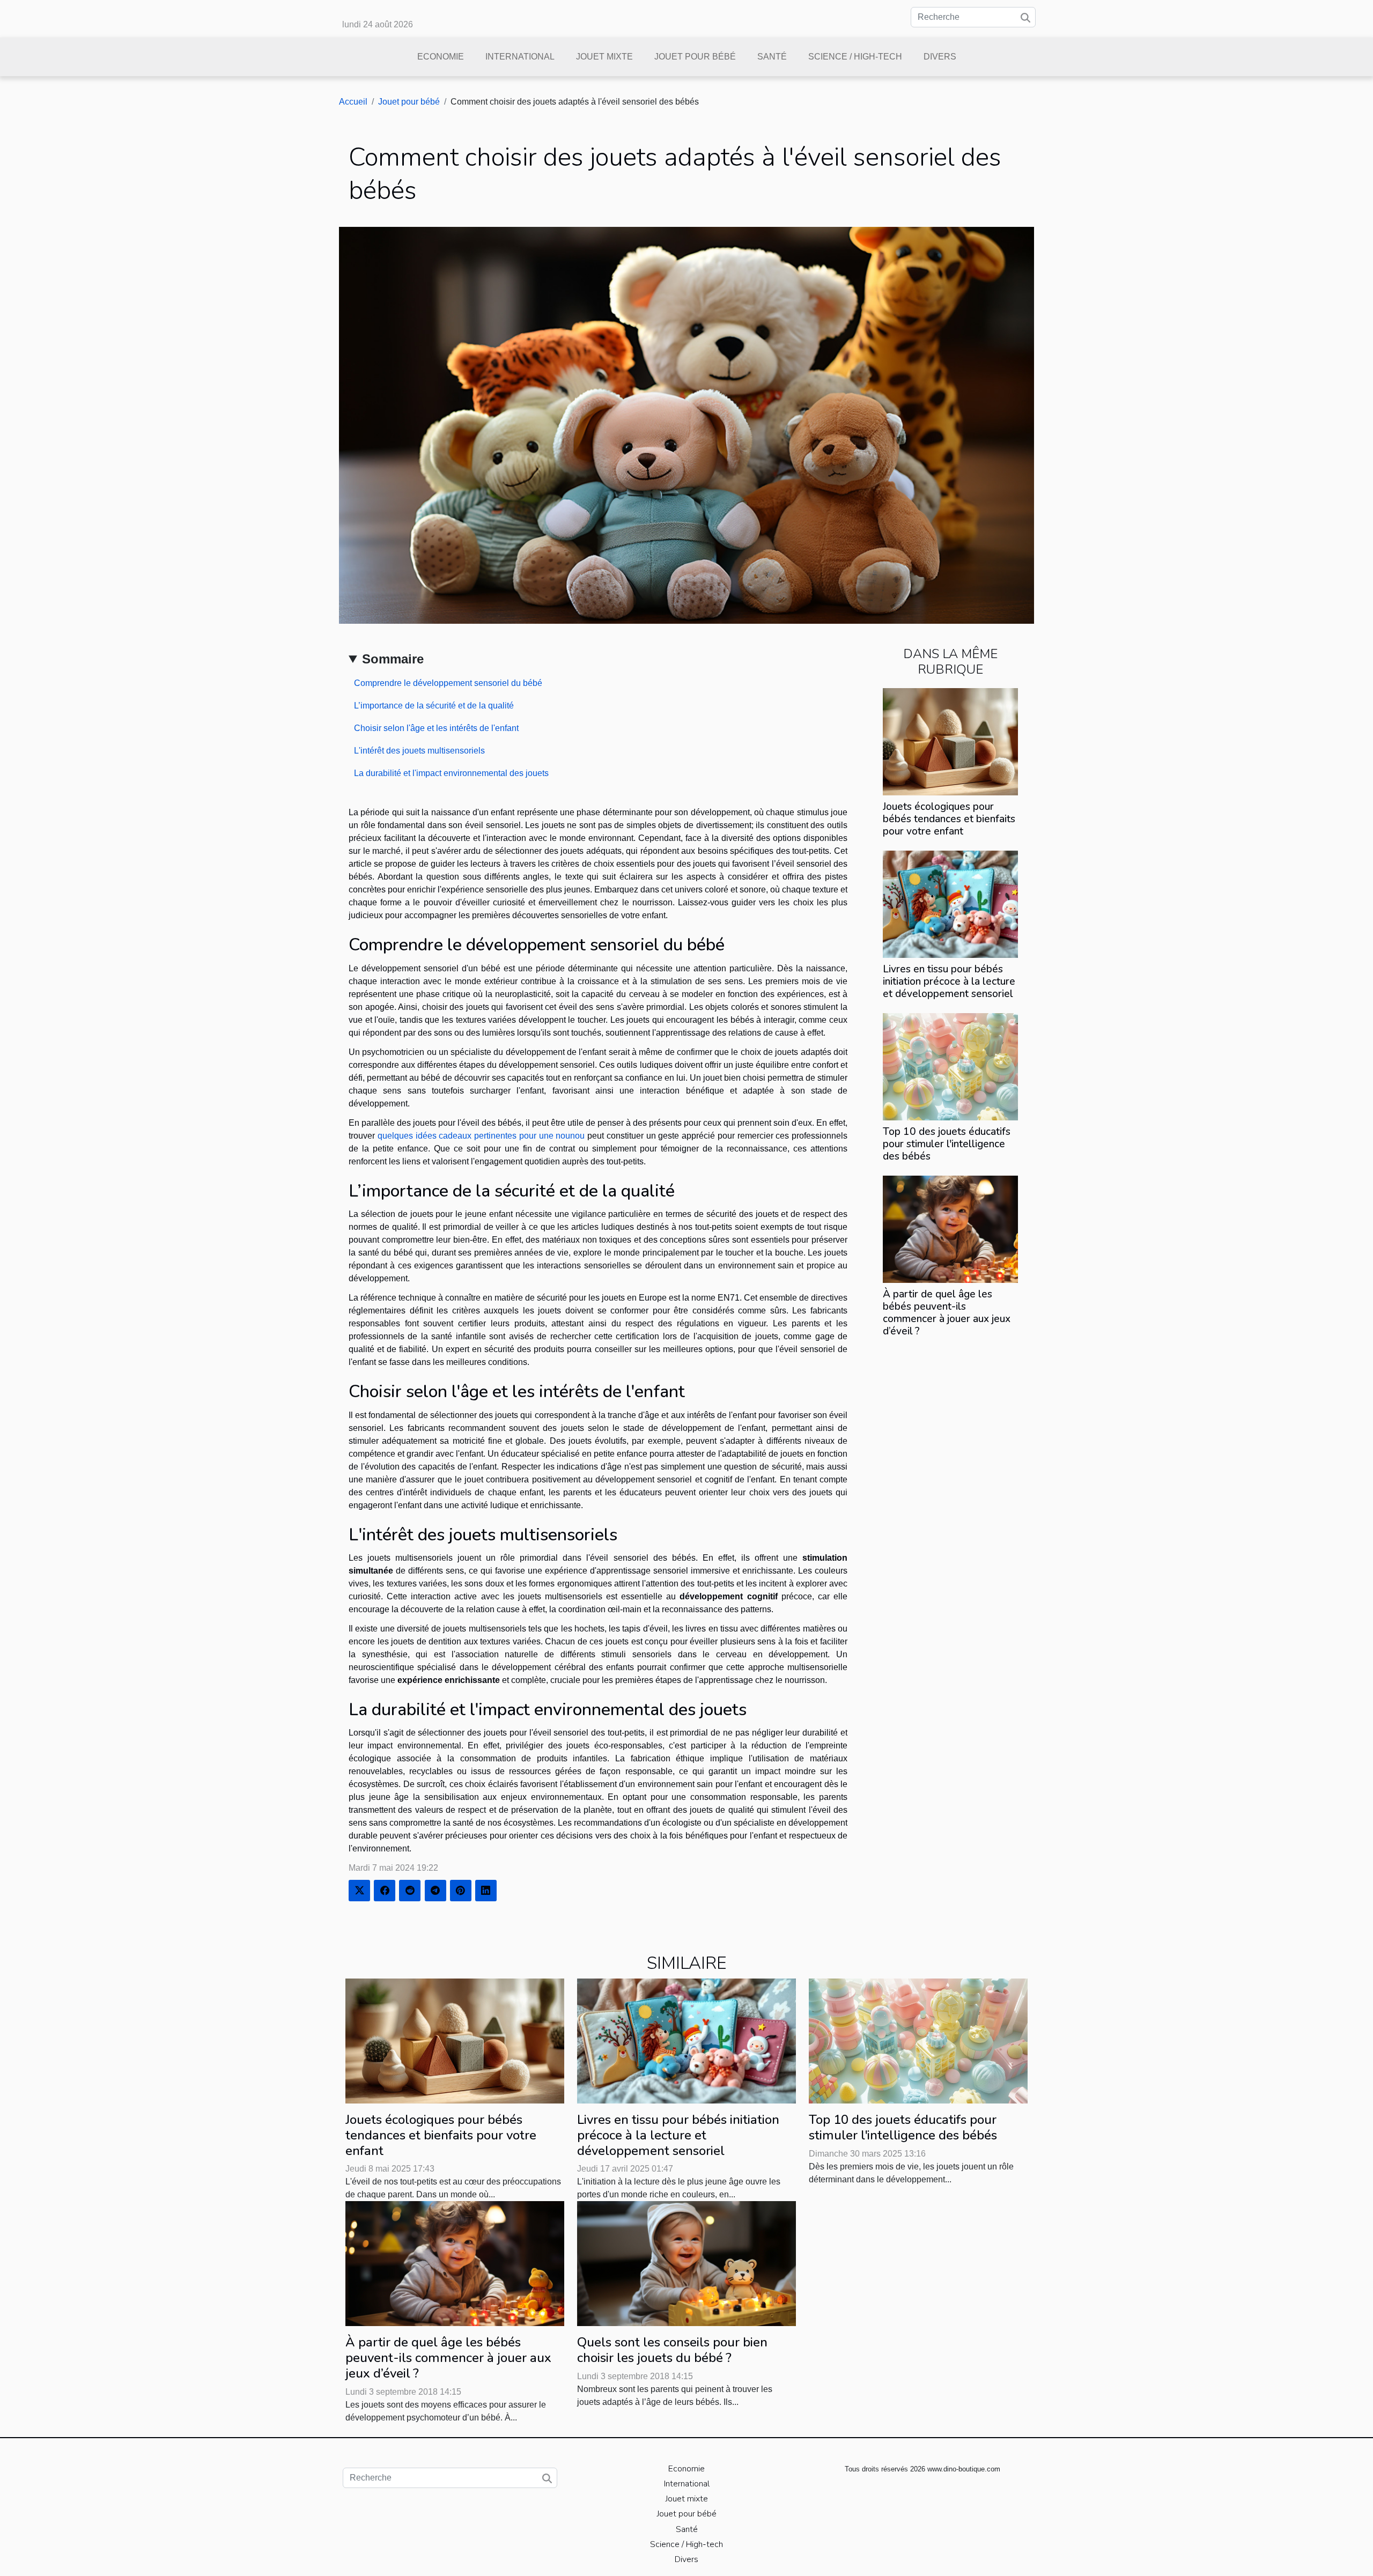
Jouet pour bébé (695, 57)
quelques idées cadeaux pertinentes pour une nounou (481, 1136)
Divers (940, 57)
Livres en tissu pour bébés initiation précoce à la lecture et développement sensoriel (949, 981)
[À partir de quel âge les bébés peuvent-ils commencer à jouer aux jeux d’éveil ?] (950, 1228)
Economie (441, 57)
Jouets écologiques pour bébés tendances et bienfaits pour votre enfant (949, 819)
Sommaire (393, 659)
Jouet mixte (604, 57)
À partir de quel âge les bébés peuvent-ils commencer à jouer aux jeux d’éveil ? (947, 1313)
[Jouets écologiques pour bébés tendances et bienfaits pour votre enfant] (950, 741)
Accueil (353, 102)
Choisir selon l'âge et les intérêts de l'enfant (436, 728)
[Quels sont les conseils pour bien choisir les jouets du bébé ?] (686, 2263)
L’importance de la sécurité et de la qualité (434, 706)
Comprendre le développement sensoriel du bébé (448, 683)
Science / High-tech (855, 57)
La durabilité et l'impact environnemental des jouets (451, 773)
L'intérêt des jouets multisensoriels (419, 751)
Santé (772, 57)
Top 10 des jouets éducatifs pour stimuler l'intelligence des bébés (947, 1144)
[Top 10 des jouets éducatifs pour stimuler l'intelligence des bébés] (950, 1066)
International (520, 57)
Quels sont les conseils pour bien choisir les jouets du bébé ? (672, 2350)
